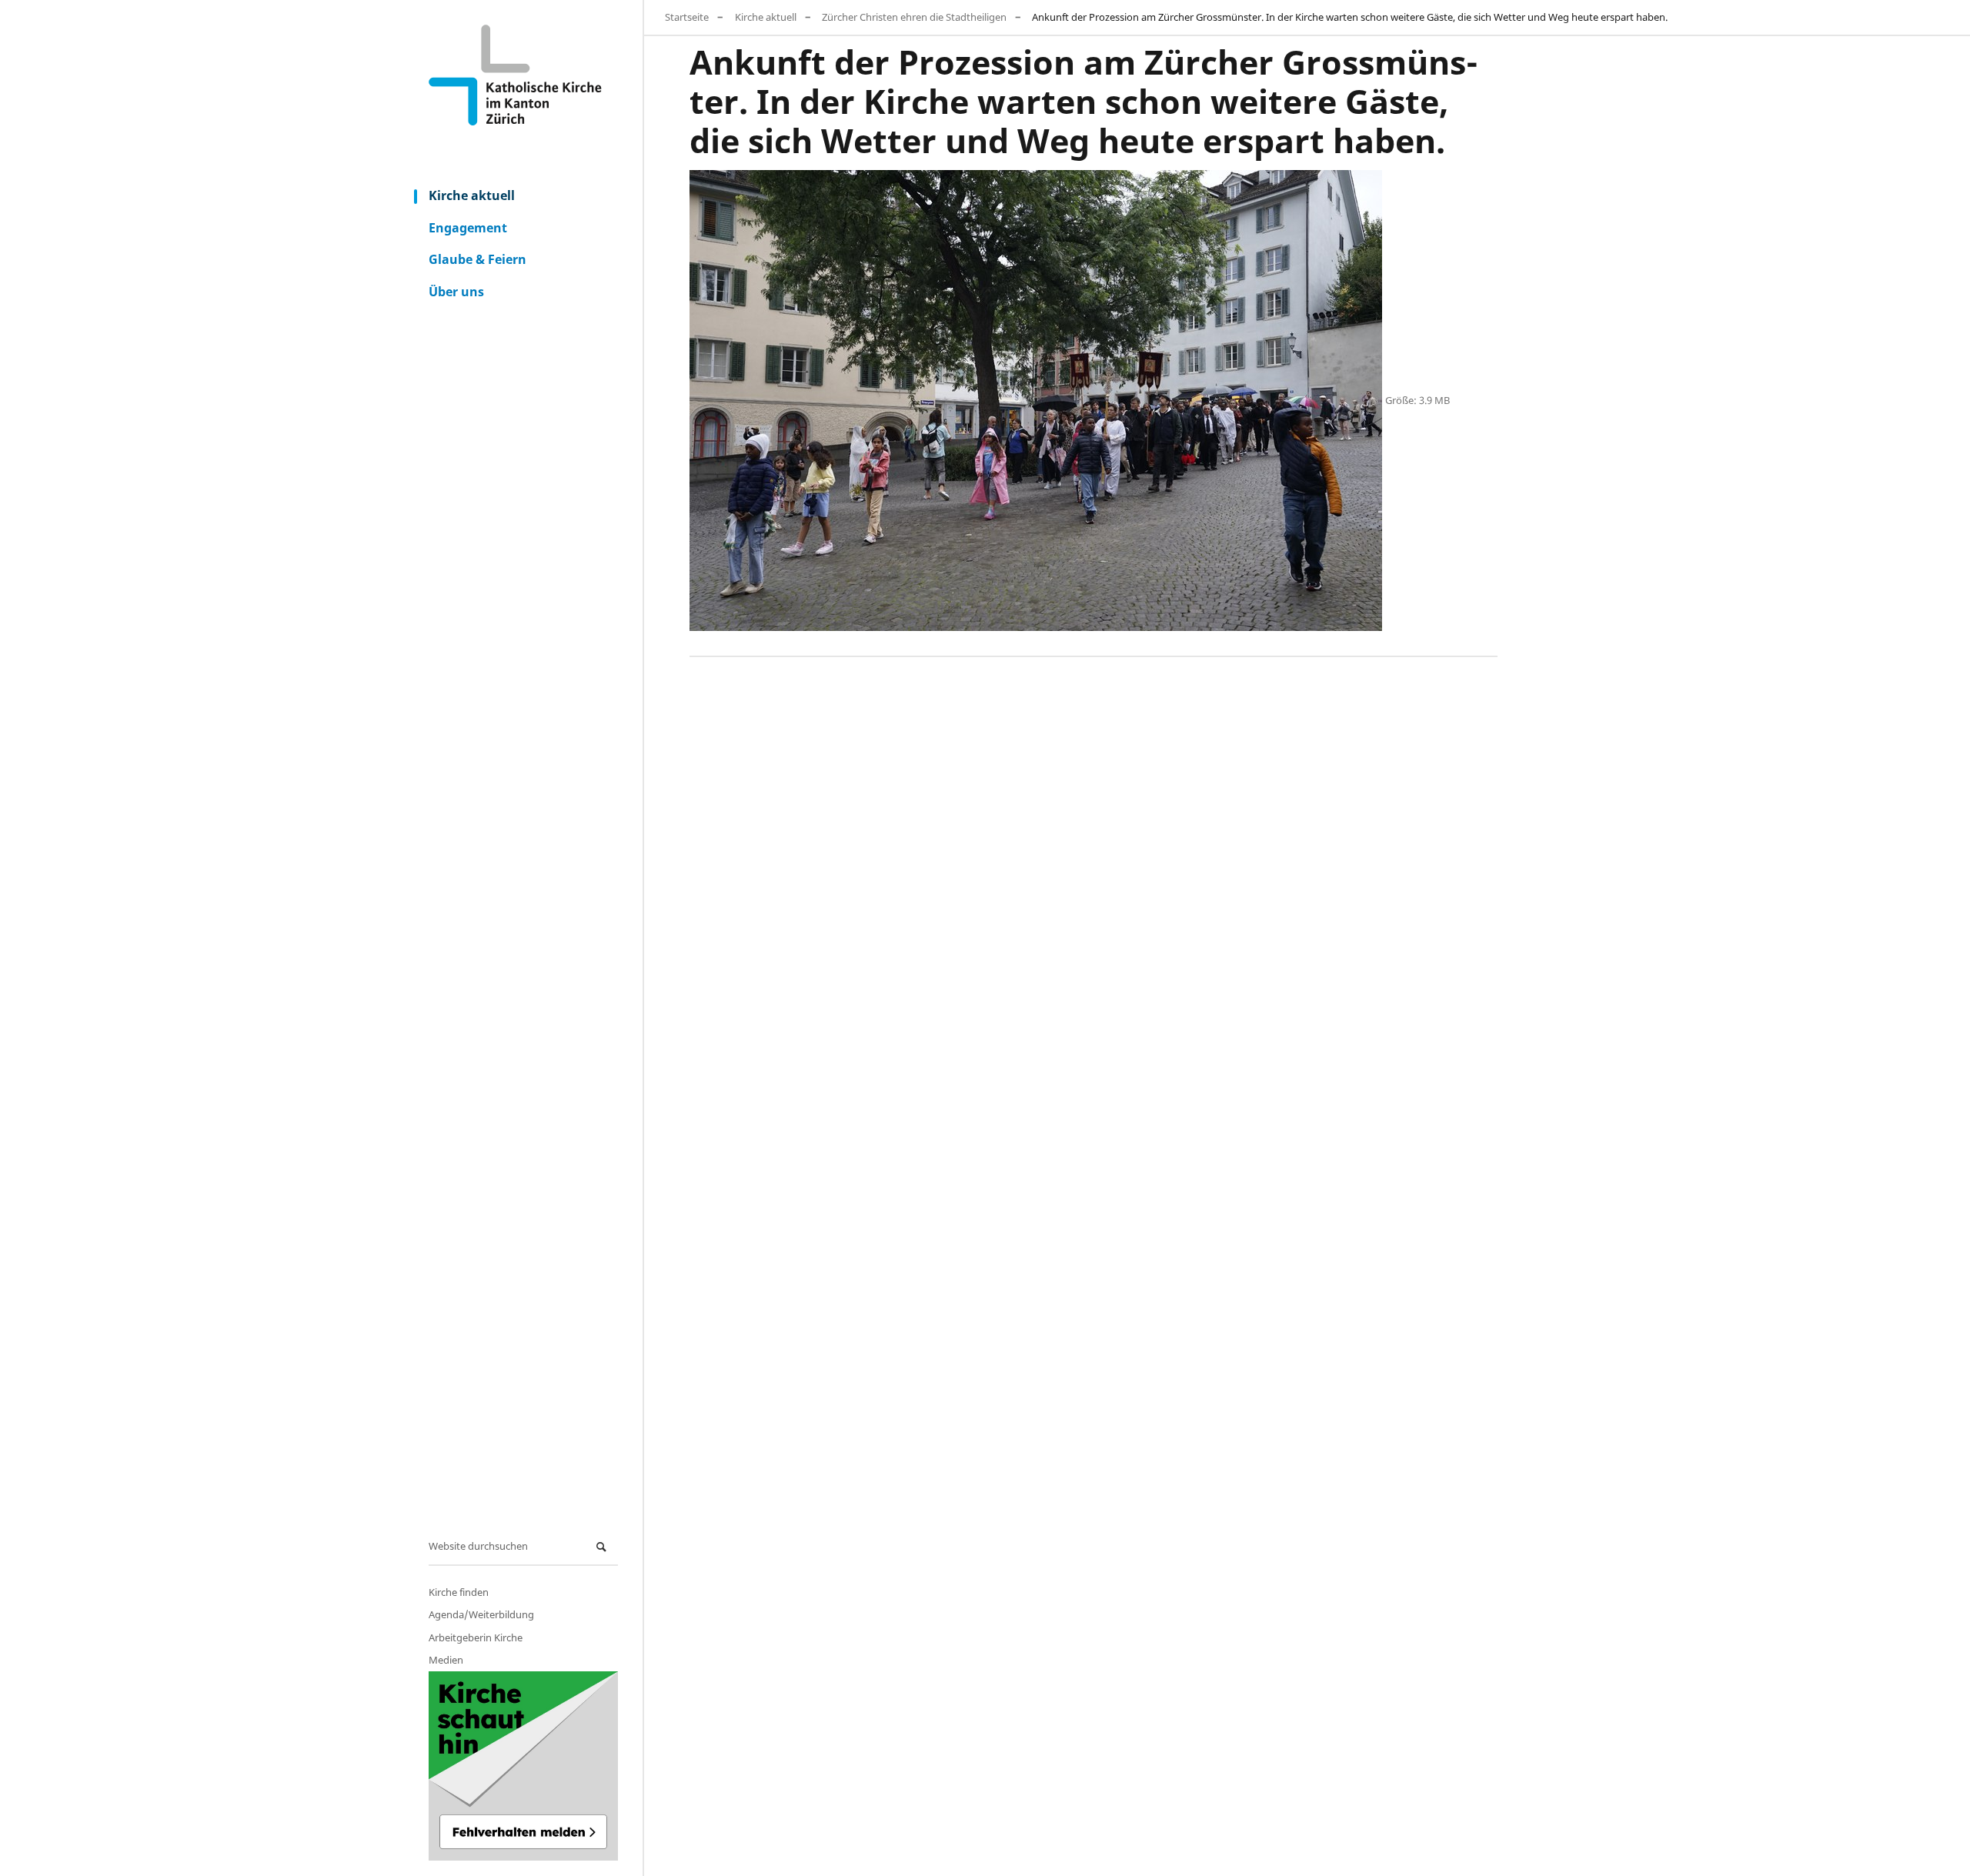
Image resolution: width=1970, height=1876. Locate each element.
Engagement (468, 228)
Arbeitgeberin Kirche (476, 1637)
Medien (446, 1660)
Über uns (456, 292)
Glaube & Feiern (477, 259)
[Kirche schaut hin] (523, 1766)
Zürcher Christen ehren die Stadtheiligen (914, 17)
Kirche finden (459, 1592)
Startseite (687, 17)
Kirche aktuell (472, 195)
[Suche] (603, 1547)
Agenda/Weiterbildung (481, 1614)
